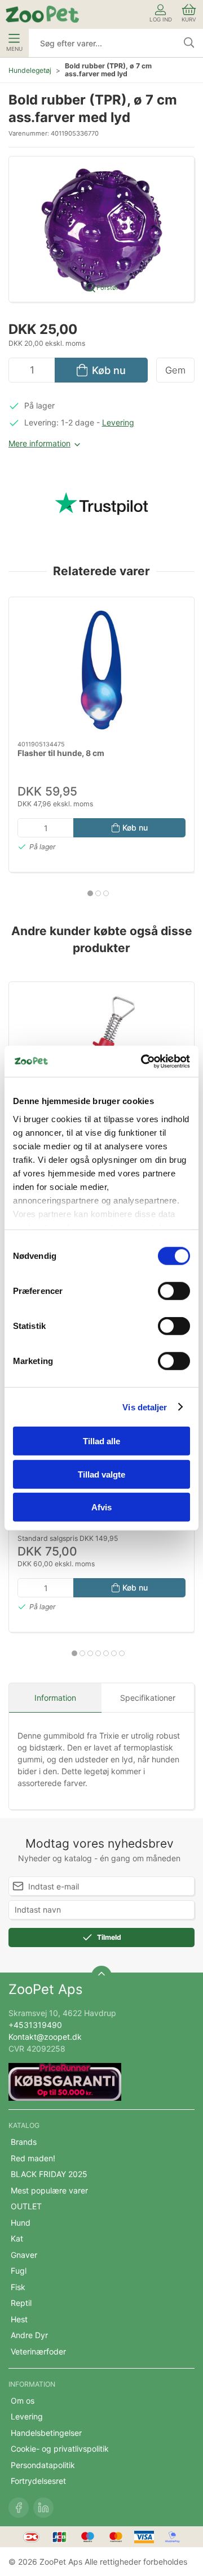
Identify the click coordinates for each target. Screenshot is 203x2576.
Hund (21, 2223)
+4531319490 (35, 2025)
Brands (24, 2142)
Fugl (19, 2271)
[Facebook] (19, 2508)
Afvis (101, 1507)
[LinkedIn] (43, 2508)
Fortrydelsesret (38, 2481)
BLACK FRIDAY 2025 (49, 2174)
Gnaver (24, 2255)
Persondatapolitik (43, 2465)
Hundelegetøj (30, 70)
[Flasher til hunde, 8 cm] (101, 669)
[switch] (174, 1291)
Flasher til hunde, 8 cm (61, 753)
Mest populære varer (49, 2190)
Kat (17, 2238)
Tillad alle (101, 1441)
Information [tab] (55, 1698)
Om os (23, 2401)
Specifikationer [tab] (148, 1698)
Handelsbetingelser (46, 2433)
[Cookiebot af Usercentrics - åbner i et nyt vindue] (143, 1061)
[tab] (90, 893)
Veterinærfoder (38, 2351)
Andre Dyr (29, 2335)
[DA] (42, 14)
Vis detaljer (145, 1407)
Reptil (21, 2303)
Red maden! (33, 2158)
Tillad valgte (101, 1474)
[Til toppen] (101, 1976)
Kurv (189, 19)
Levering (118, 422)
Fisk (18, 2287)
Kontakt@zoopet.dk (45, 2037)
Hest (19, 2319)
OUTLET (26, 2206)
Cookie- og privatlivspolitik (60, 2449)
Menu (14, 49)
